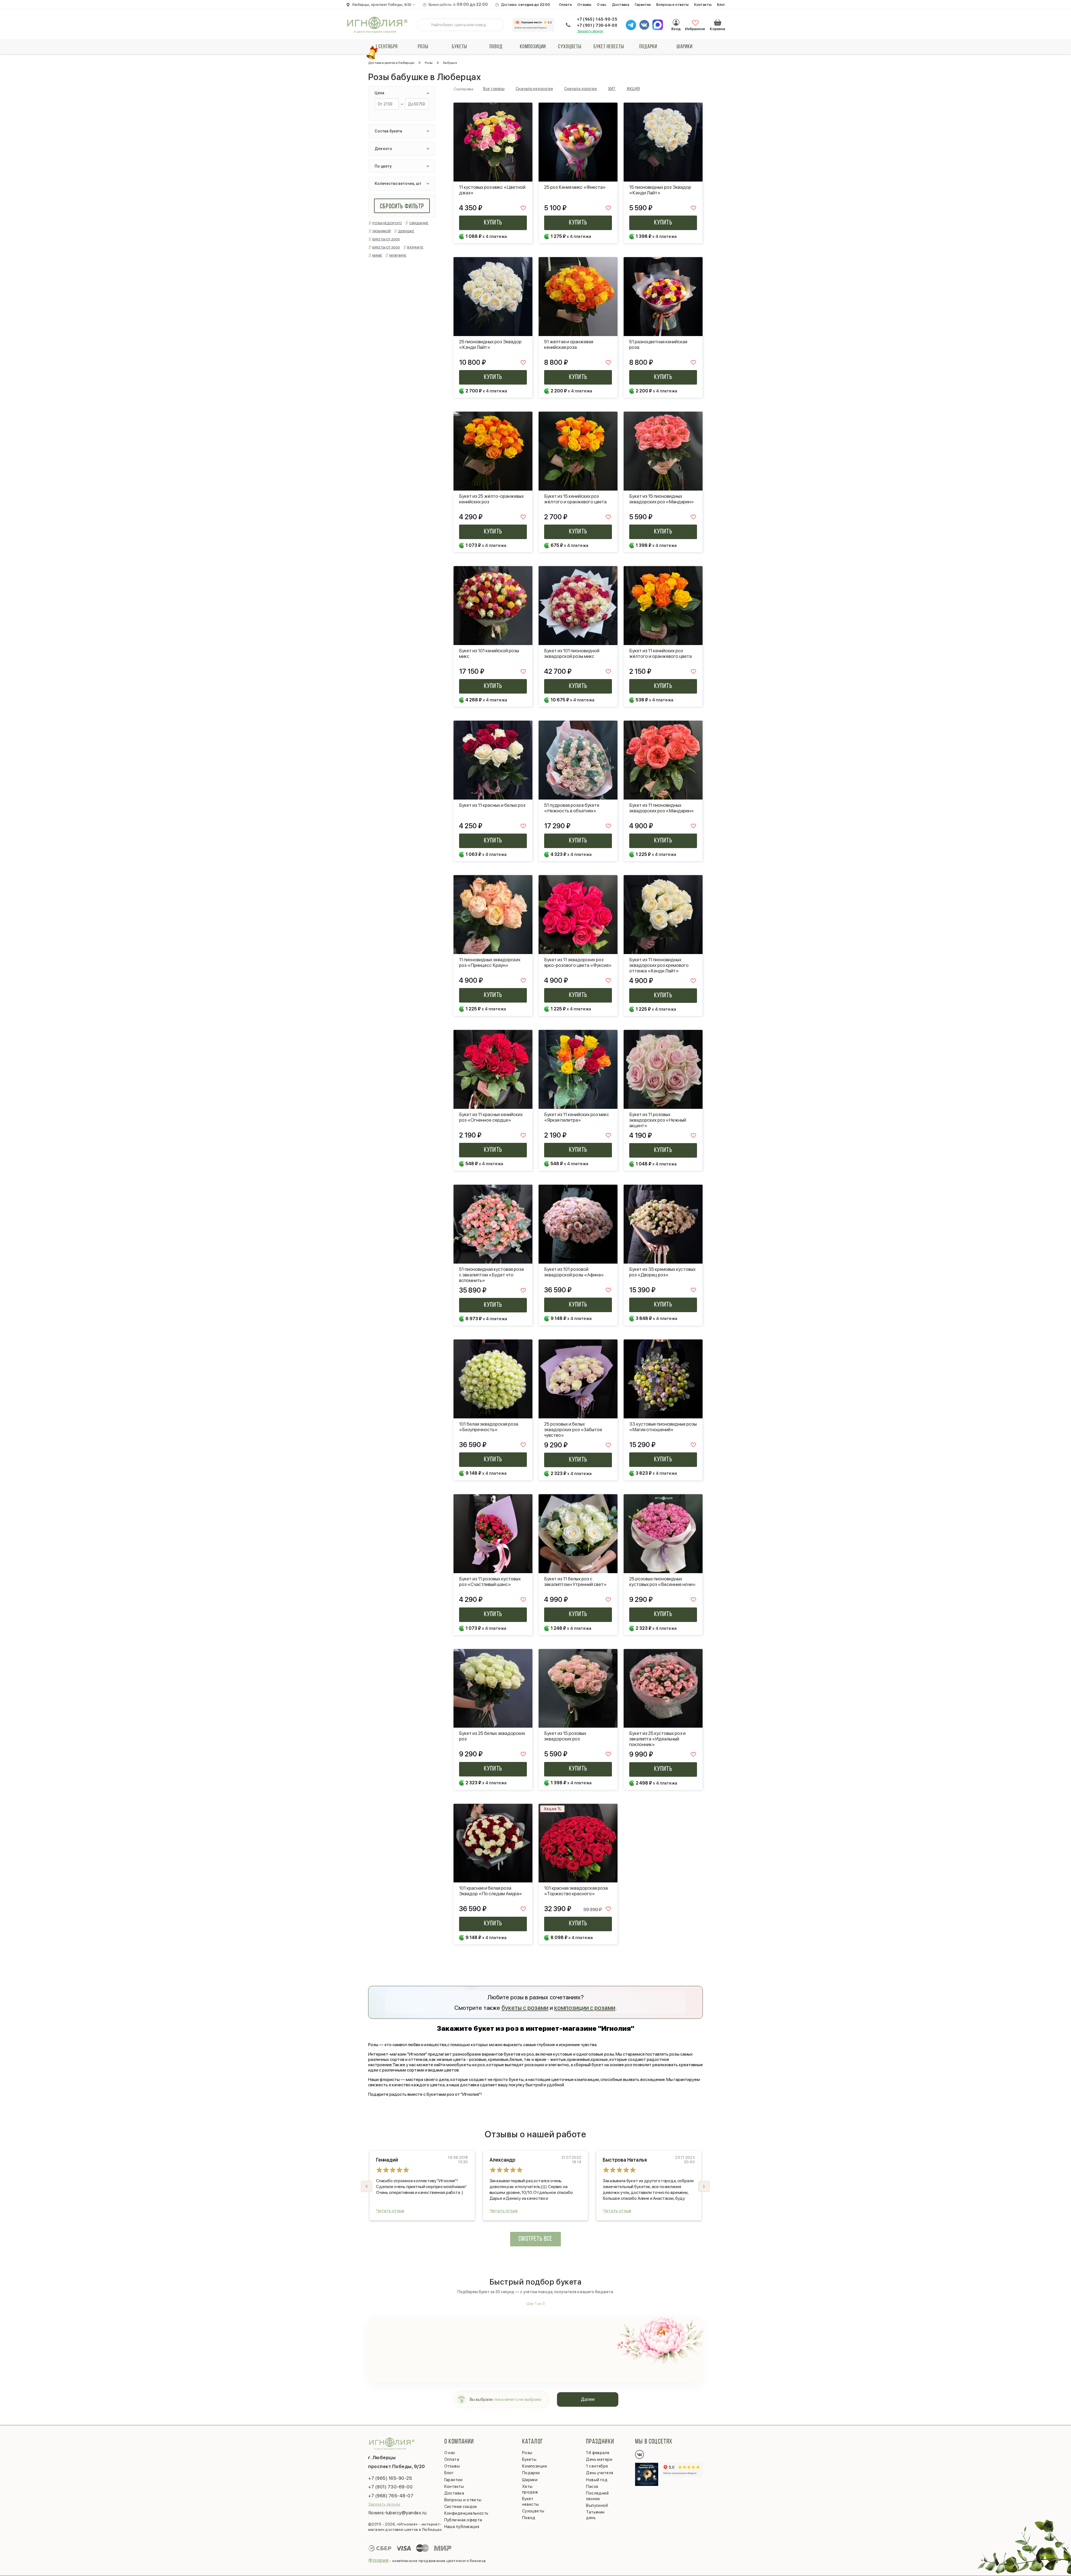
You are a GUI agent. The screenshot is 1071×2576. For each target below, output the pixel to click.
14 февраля (598, 2453)
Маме (377, 255)
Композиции (533, 47)
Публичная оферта (463, 2520)
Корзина (718, 22)
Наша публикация (462, 2527)
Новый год (597, 2480)
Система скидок (461, 2507)
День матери (599, 2459)
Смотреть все (535, 2239)
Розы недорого (387, 223)
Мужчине (398, 255)
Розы (423, 47)
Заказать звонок (590, 31)
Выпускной (597, 2505)
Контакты (703, 5)
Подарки (648, 47)
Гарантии (643, 5)
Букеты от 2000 (386, 239)
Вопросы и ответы (672, 5)
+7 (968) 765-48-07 (391, 2496)
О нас (602, 5)
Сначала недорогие (534, 89)
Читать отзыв (390, 2211)
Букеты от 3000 (386, 247)
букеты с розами (525, 2008)
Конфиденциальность (466, 2513)
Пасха (592, 2486)
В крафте (415, 247)
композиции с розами (585, 2008)
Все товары (494, 89)
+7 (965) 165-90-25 (597, 19)
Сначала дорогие (581, 89)
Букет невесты (609, 47)
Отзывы (584, 5)
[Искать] (426, 25)
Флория (378, 2560)
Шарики (685, 47)
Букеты (459, 47)
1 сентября (386, 47)
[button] (704, 2186)
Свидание (419, 223)
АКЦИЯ (633, 89)
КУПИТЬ (493, 223)
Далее (588, 2399)
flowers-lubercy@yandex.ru (397, 2513)
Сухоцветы (570, 47)
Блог (721, 5)
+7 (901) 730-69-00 (597, 25)
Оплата (565, 5)
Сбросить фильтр (402, 207)
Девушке (406, 231)
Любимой (382, 231)
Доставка (621, 5)
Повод (496, 47)
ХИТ (612, 89)
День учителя (600, 2473)
